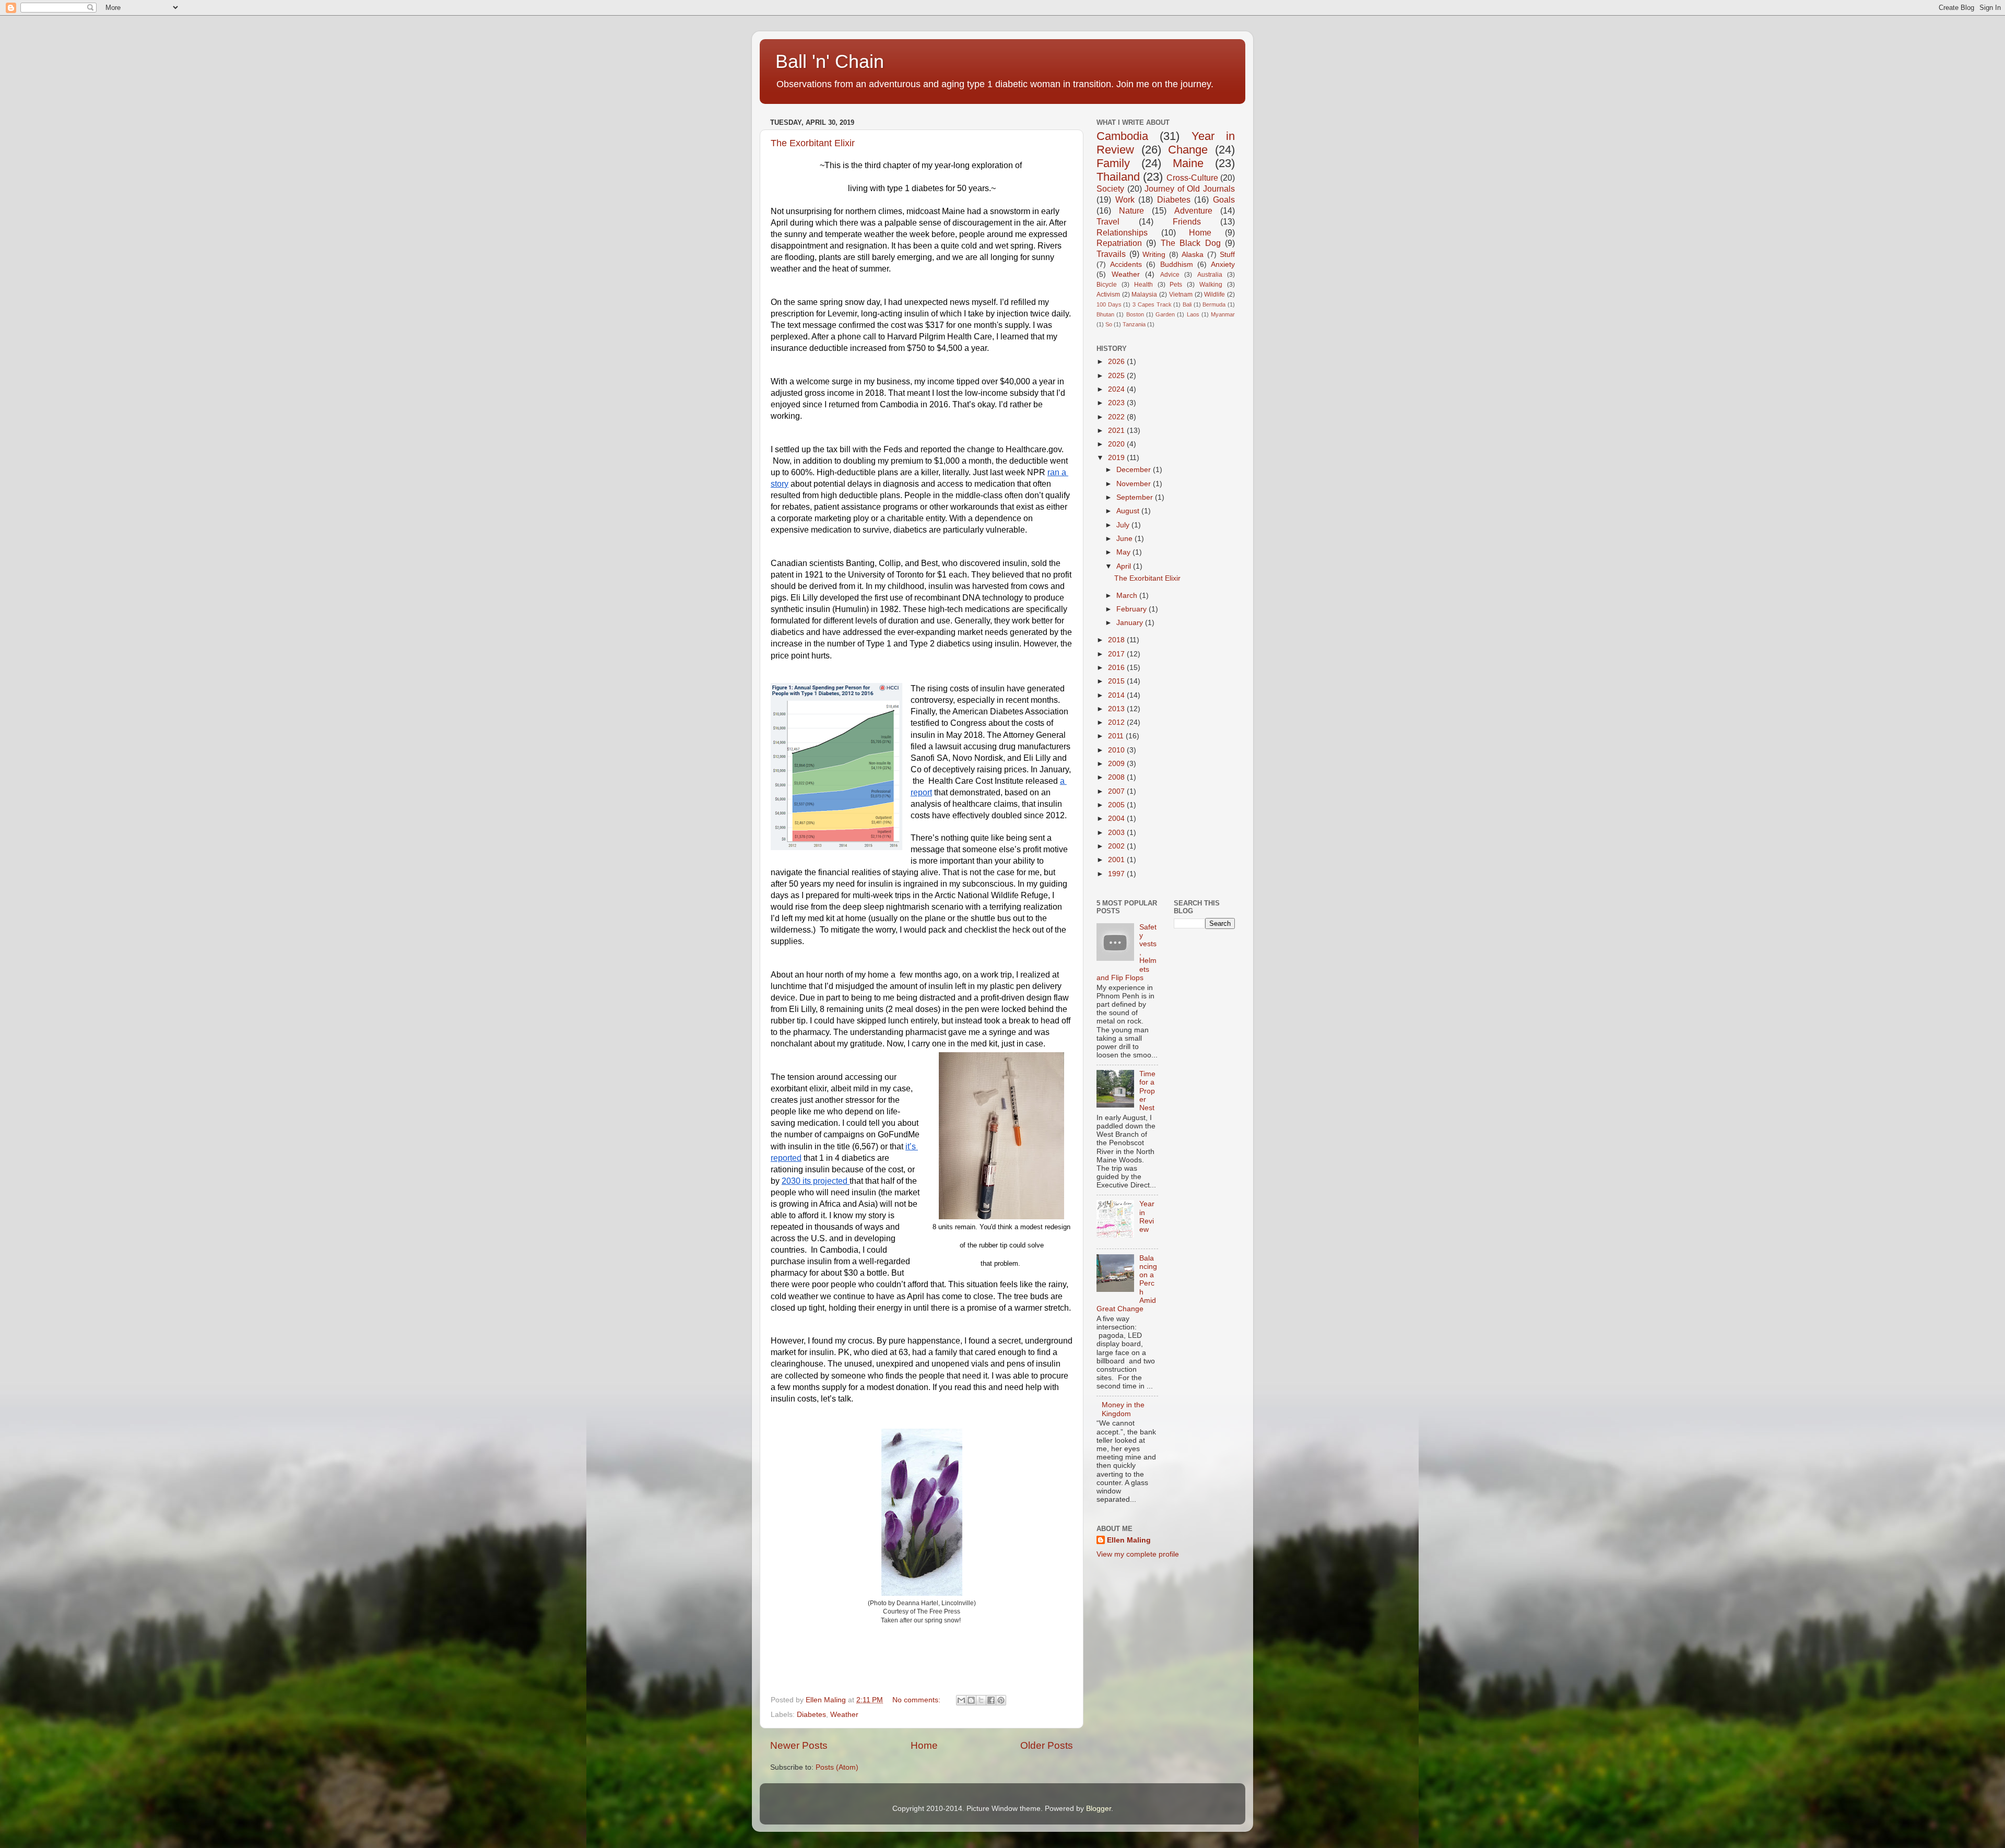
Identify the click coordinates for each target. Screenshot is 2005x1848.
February (1133, 609)
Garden (1165, 314)
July (1124, 525)
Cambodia (1122, 136)
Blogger (1099, 1809)
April (1125, 566)
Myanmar (1223, 314)
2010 (1117, 750)
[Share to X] (981, 1700)
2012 (1117, 722)
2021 (1117, 431)
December (1135, 470)
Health (1143, 285)
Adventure (1193, 210)
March (1128, 596)
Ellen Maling (1129, 1540)
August (1129, 511)
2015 (1117, 681)
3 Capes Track (1152, 304)
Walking (1211, 285)
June (1125, 539)
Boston (1135, 314)
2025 (1117, 376)
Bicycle (1107, 285)
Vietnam (1181, 295)
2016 (1117, 668)
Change (1188, 150)
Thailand (1118, 177)
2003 (1117, 833)
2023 (1117, 403)
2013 (1117, 709)
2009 (1117, 764)
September (1136, 497)
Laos (1193, 314)
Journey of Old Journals (1190, 189)
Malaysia (1144, 295)
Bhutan (1105, 314)
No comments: (917, 1700)
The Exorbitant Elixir (813, 143)
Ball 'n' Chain (830, 61)
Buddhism (1177, 264)
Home (924, 1745)
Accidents (1126, 264)
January (1131, 623)
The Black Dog (1191, 243)
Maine (1188, 163)
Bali (1187, 304)
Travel (1108, 221)
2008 (1117, 777)
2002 (1117, 846)
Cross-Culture (1192, 178)
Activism (1108, 295)
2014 (1117, 695)
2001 (1117, 860)
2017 (1117, 654)
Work (1125, 199)
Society (1110, 189)
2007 (1117, 791)
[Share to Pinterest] (1001, 1700)
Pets (1176, 285)
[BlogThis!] (971, 1700)
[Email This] (961, 1700)
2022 (1117, 417)
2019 (1117, 458)
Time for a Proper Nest (1147, 1091)
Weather (844, 1715)
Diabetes (811, 1715)
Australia (1210, 275)
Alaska (1193, 255)
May (1124, 552)
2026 (1117, 362)
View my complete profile (1138, 1554)
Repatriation (1119, 243)
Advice (1170, 275)
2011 (1117, 736)
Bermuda (1214, 304)
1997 (1117, 874)
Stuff (1227, 255)
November (1135, 484)
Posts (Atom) (837, 1767)
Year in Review (1147, 1217)
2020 (1117, 444)
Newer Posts (799, 1745)
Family (1113, 163)
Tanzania (1134, 324)
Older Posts (1047, 1745)
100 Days (1109, 304)
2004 (1117, 819)
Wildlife (1214, 295)
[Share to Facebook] (991, 1700)
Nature (1131, 210)
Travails (1111, 254)
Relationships (1122, 232)
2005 (1117, 805)
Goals (1224, 199)
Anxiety (1223, 264)
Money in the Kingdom (1123, 1409)
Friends (1187, 221)
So (1109, 324)
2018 (1117, 640)
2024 (1117, 389)
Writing (1154, 255)
